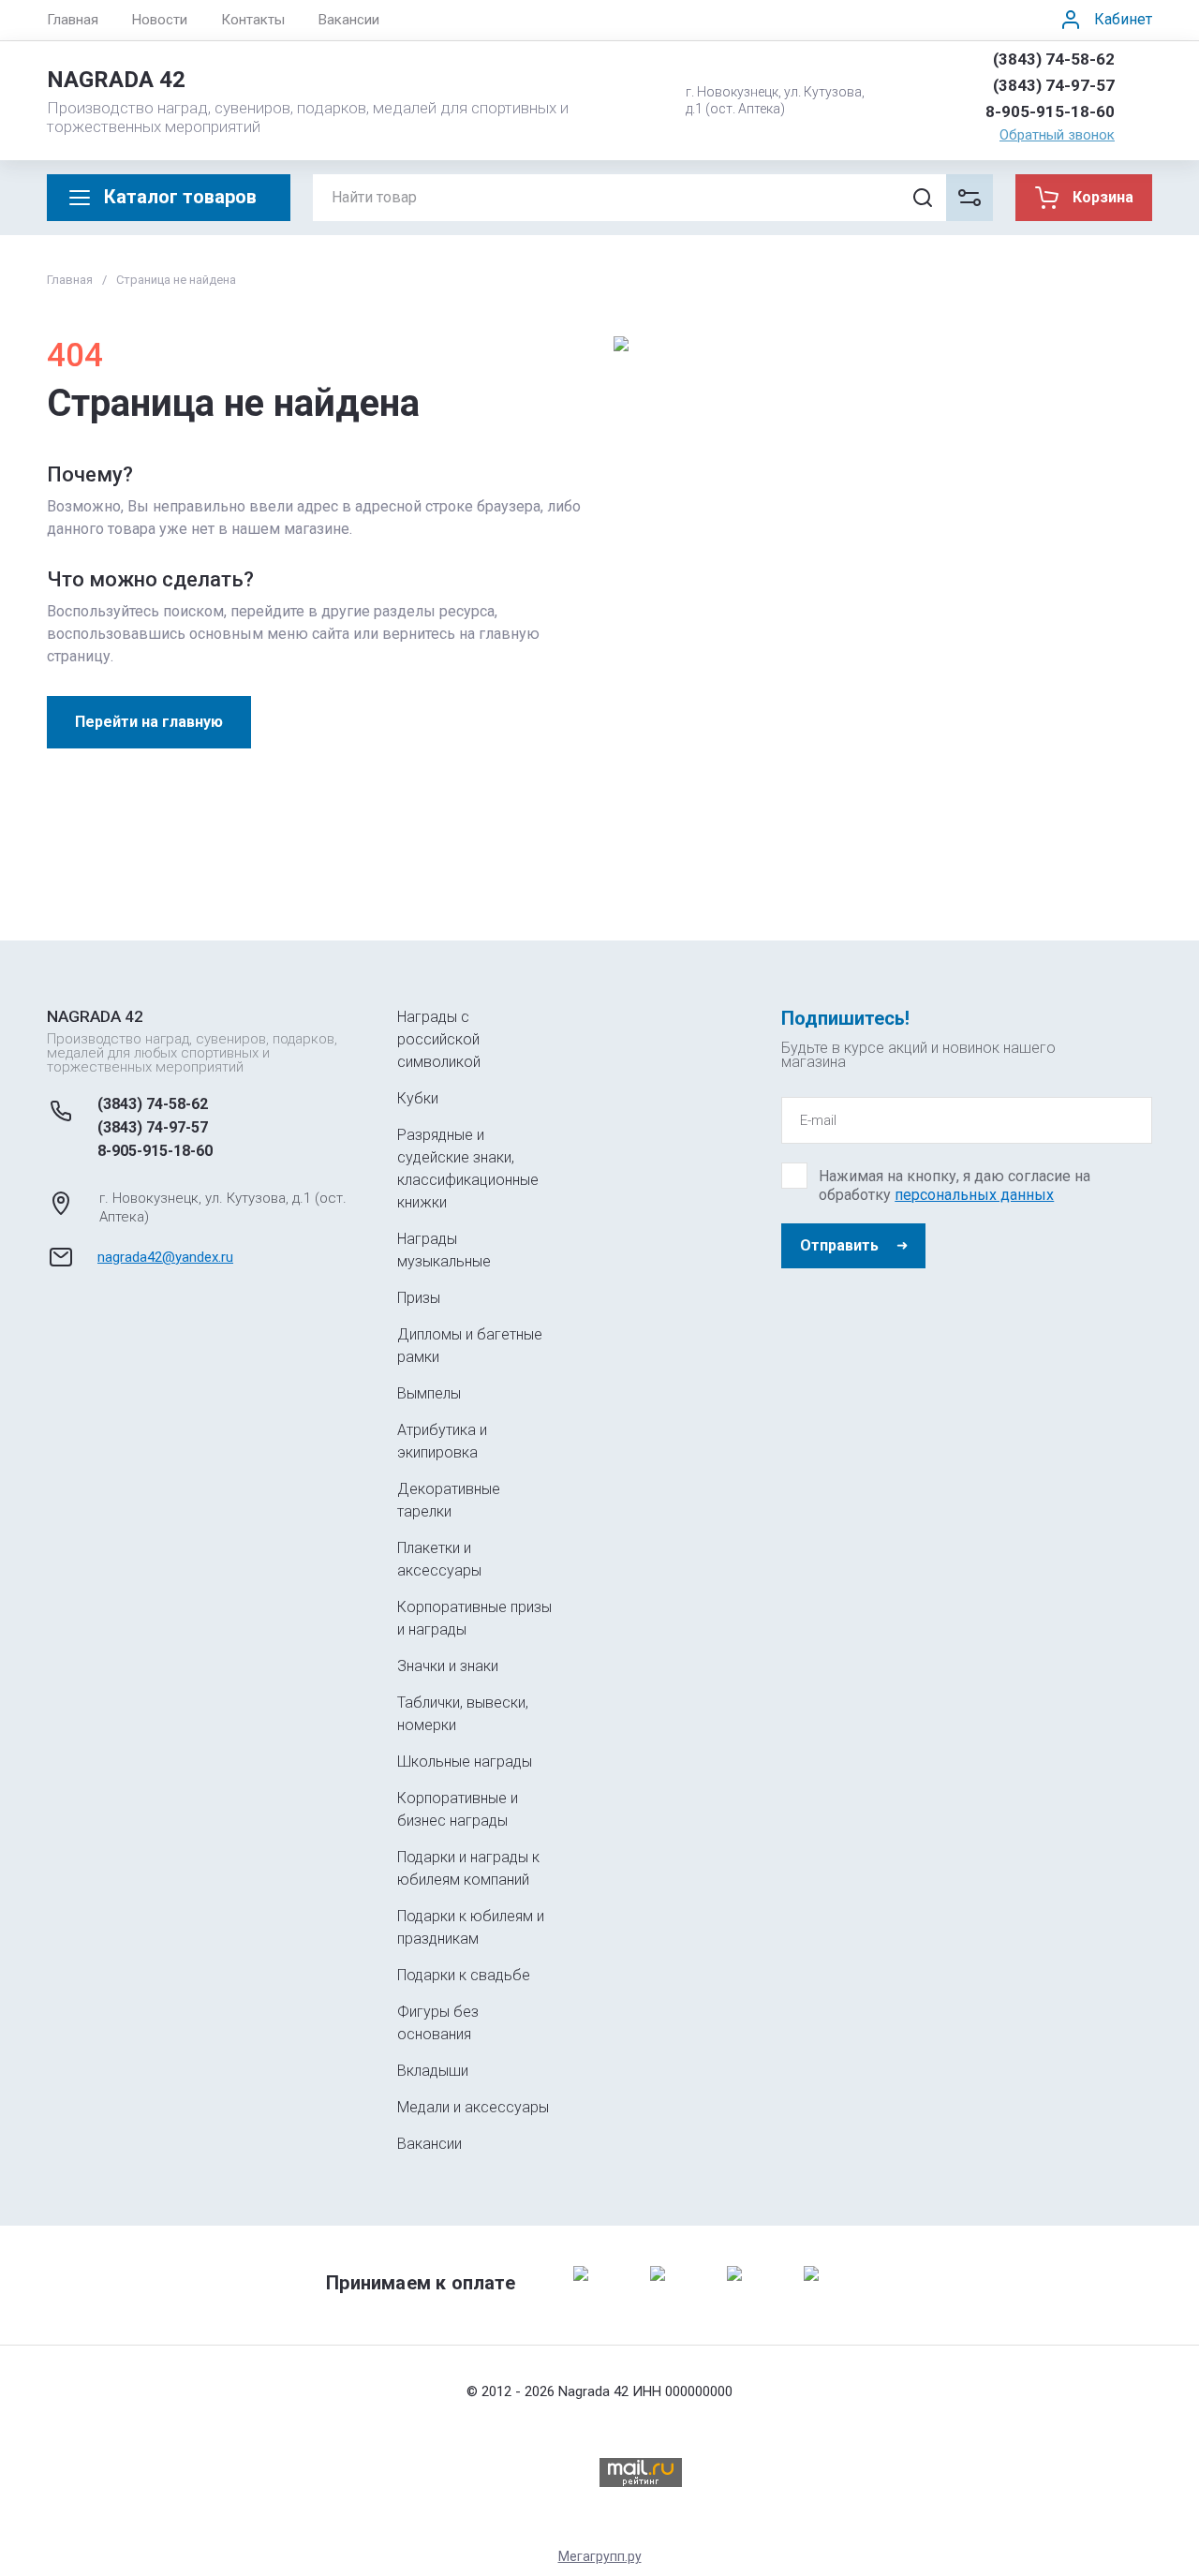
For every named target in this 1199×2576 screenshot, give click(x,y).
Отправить (839, 1245)
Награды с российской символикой (439, 1039)
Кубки (418, 1098)
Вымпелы (429, 1393)
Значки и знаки (448, 1666)
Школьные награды (465, 1762)
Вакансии (349, 20)
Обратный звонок (1057, 135)
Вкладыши (433, 2071)
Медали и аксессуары (473, 2107)
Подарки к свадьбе (464, 1975)
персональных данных (974, 1195)
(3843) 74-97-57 (1054, 85)
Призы (419, 1298)
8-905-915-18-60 (1050, 111)
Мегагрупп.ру (600, 2556)
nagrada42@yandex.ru (165, 1257)
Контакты (253, 20)
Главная (73, 20)
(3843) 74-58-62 (1054, 59)
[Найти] (923, 198)
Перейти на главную (149, 722)
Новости (160, 20)
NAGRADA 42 (116, 80)
